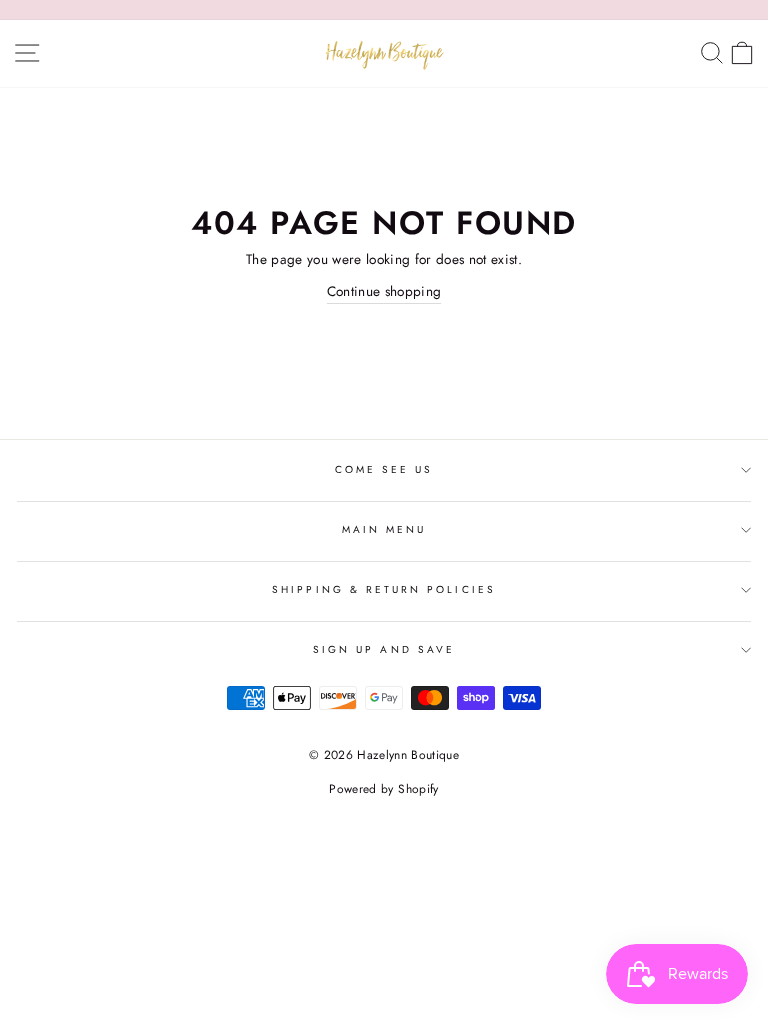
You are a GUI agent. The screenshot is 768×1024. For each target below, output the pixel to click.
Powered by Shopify (383, 789)
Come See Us (384, 469)
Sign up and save (384, 649)
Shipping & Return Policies (384, 589)
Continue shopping (384, 291)
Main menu (384, 529)
